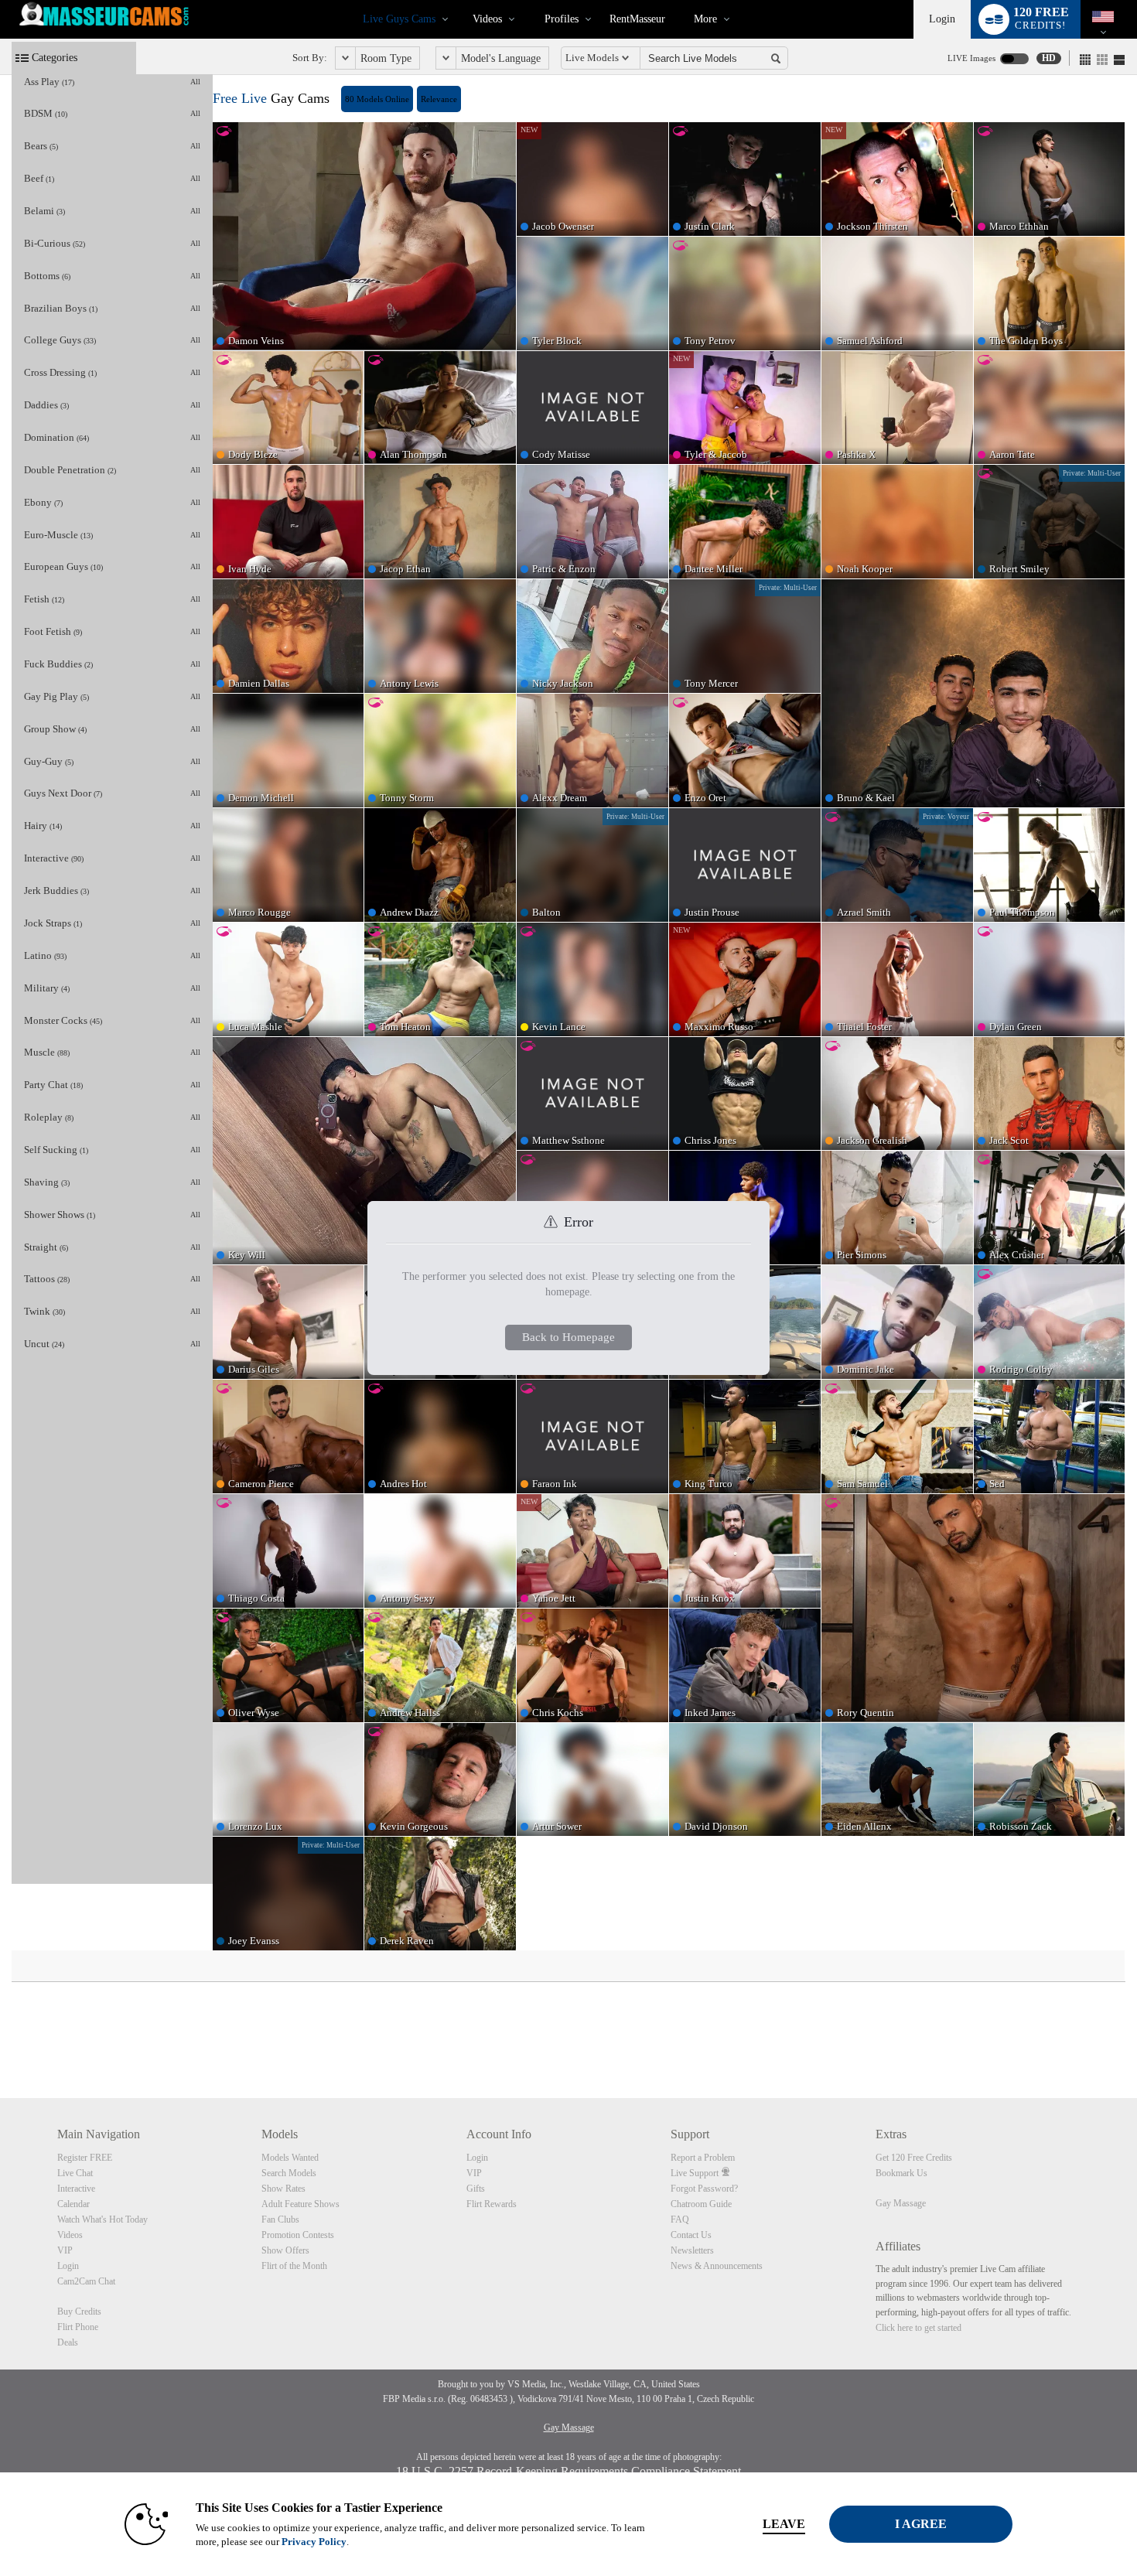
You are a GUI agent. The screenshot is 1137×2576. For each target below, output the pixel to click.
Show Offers (285, 2250)
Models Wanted (290, 2158)
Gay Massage (901, 2203)
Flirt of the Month (294, 2266)
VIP (65, 2250)
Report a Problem (703, 2158)
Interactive (76, 2189)
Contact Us (691, 2235)
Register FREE (85, 2158)
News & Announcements (717, 2266)
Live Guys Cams (399, 19)
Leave (784, 2524)
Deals (68, 2342)
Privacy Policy (314, 2542)
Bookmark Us (901, 2173)
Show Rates (283, 2189)
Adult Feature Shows (300, 2204)
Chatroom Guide (701, 2204)
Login (942, 19)
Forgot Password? (704, 2189)
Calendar (73, 2204)
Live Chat (75, 2173)
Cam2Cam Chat (86, 2281)
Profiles (562, 19)
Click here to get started (918, 2328)
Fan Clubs (280, 2219)
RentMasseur (637, 19)
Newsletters (692, 2250)
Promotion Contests (298, 2235)
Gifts (476, 2189)
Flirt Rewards (492, 2204)
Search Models (289, 2173)
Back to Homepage (568, 1337)
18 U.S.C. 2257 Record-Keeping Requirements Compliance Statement (568, 2471)
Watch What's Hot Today (102, 2219)
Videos (487, 19)
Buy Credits (79, 2312)
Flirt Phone (78, 2327)
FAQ (680, 2219)
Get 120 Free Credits (914, 2158)
